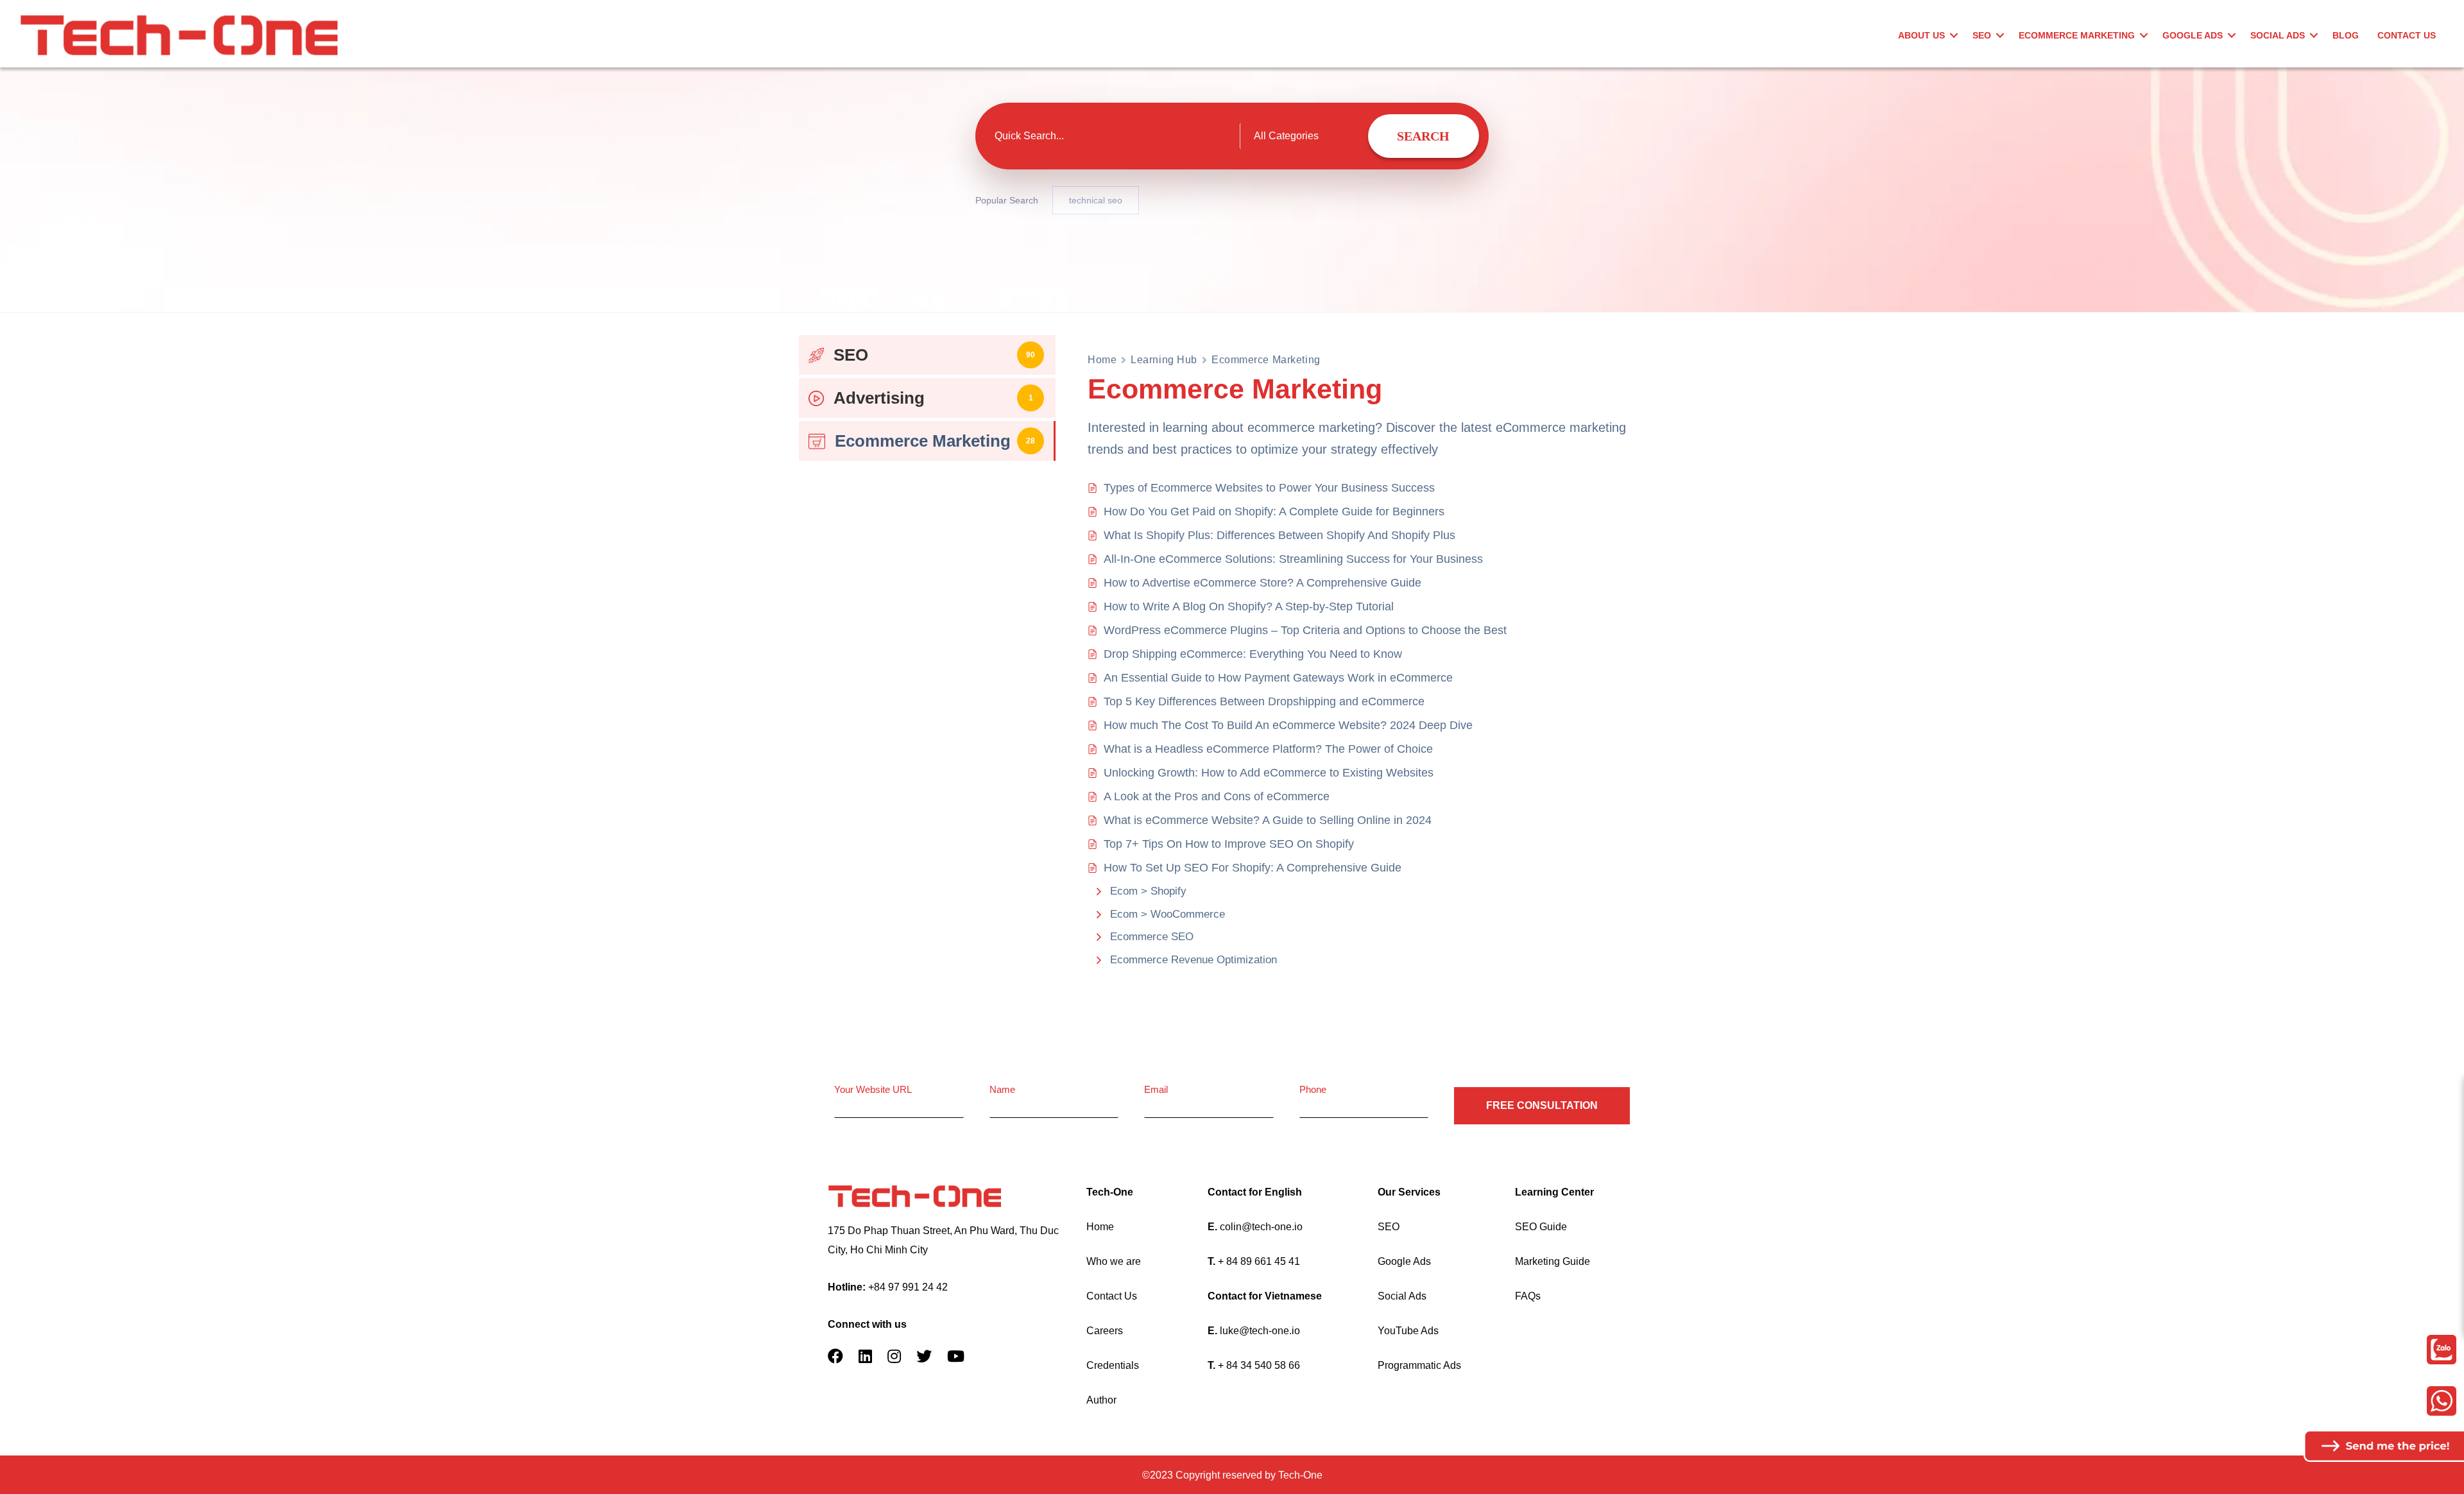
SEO (1982, 35)
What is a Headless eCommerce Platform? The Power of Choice (1268, 749)
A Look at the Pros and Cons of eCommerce (1217, 796)
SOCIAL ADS (2278, 35)
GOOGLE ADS (2193, 35)
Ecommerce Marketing (2077, 35)
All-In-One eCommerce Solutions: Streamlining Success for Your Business (1293, 559)
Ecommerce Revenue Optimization (1193, 960)
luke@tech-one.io (1260, 1331)
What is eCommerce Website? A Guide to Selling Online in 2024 (1268, 820)
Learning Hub (1164, 360)
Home (1102, 360)
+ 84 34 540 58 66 (1259, 1365)
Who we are (1114, 1261)
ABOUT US (1921, 35)
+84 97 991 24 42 (908, 1287)
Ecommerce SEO (1152, 937)
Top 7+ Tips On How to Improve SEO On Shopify (1229, 844)
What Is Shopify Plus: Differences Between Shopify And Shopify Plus (1279, 535)
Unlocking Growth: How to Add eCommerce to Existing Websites (1269, 773)
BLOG (2346, 35)
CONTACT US (2407, 35)
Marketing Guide (1553, 1261)
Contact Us (1112, 1296)
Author (1101, 1400)
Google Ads (1404, 1261)
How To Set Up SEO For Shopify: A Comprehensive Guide (1253, 868)
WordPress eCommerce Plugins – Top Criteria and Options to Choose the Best (1305, 630)
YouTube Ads (1408, 1331)
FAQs (1528, 1296)
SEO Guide (1541, 1227)
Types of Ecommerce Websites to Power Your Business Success (1269, 488)
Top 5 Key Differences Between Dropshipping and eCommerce (1264, 701)
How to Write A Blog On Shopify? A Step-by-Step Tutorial (1249, 606)
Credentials (1113, 1365)
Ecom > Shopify (1148, 891)
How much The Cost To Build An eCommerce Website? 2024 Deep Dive (1288, 725)
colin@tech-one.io (1261, 1227)
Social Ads (1402, 1296)
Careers (1105, 1331)
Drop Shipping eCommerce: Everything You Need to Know (1253, 654)
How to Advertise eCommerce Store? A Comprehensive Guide (1262, 583)
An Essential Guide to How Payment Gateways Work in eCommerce (1278, 678)
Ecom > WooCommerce (1168, 914)
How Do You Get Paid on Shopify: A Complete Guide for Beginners (1274, 511)
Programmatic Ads (1419, 1365)
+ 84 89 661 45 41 (1259, 1261)
